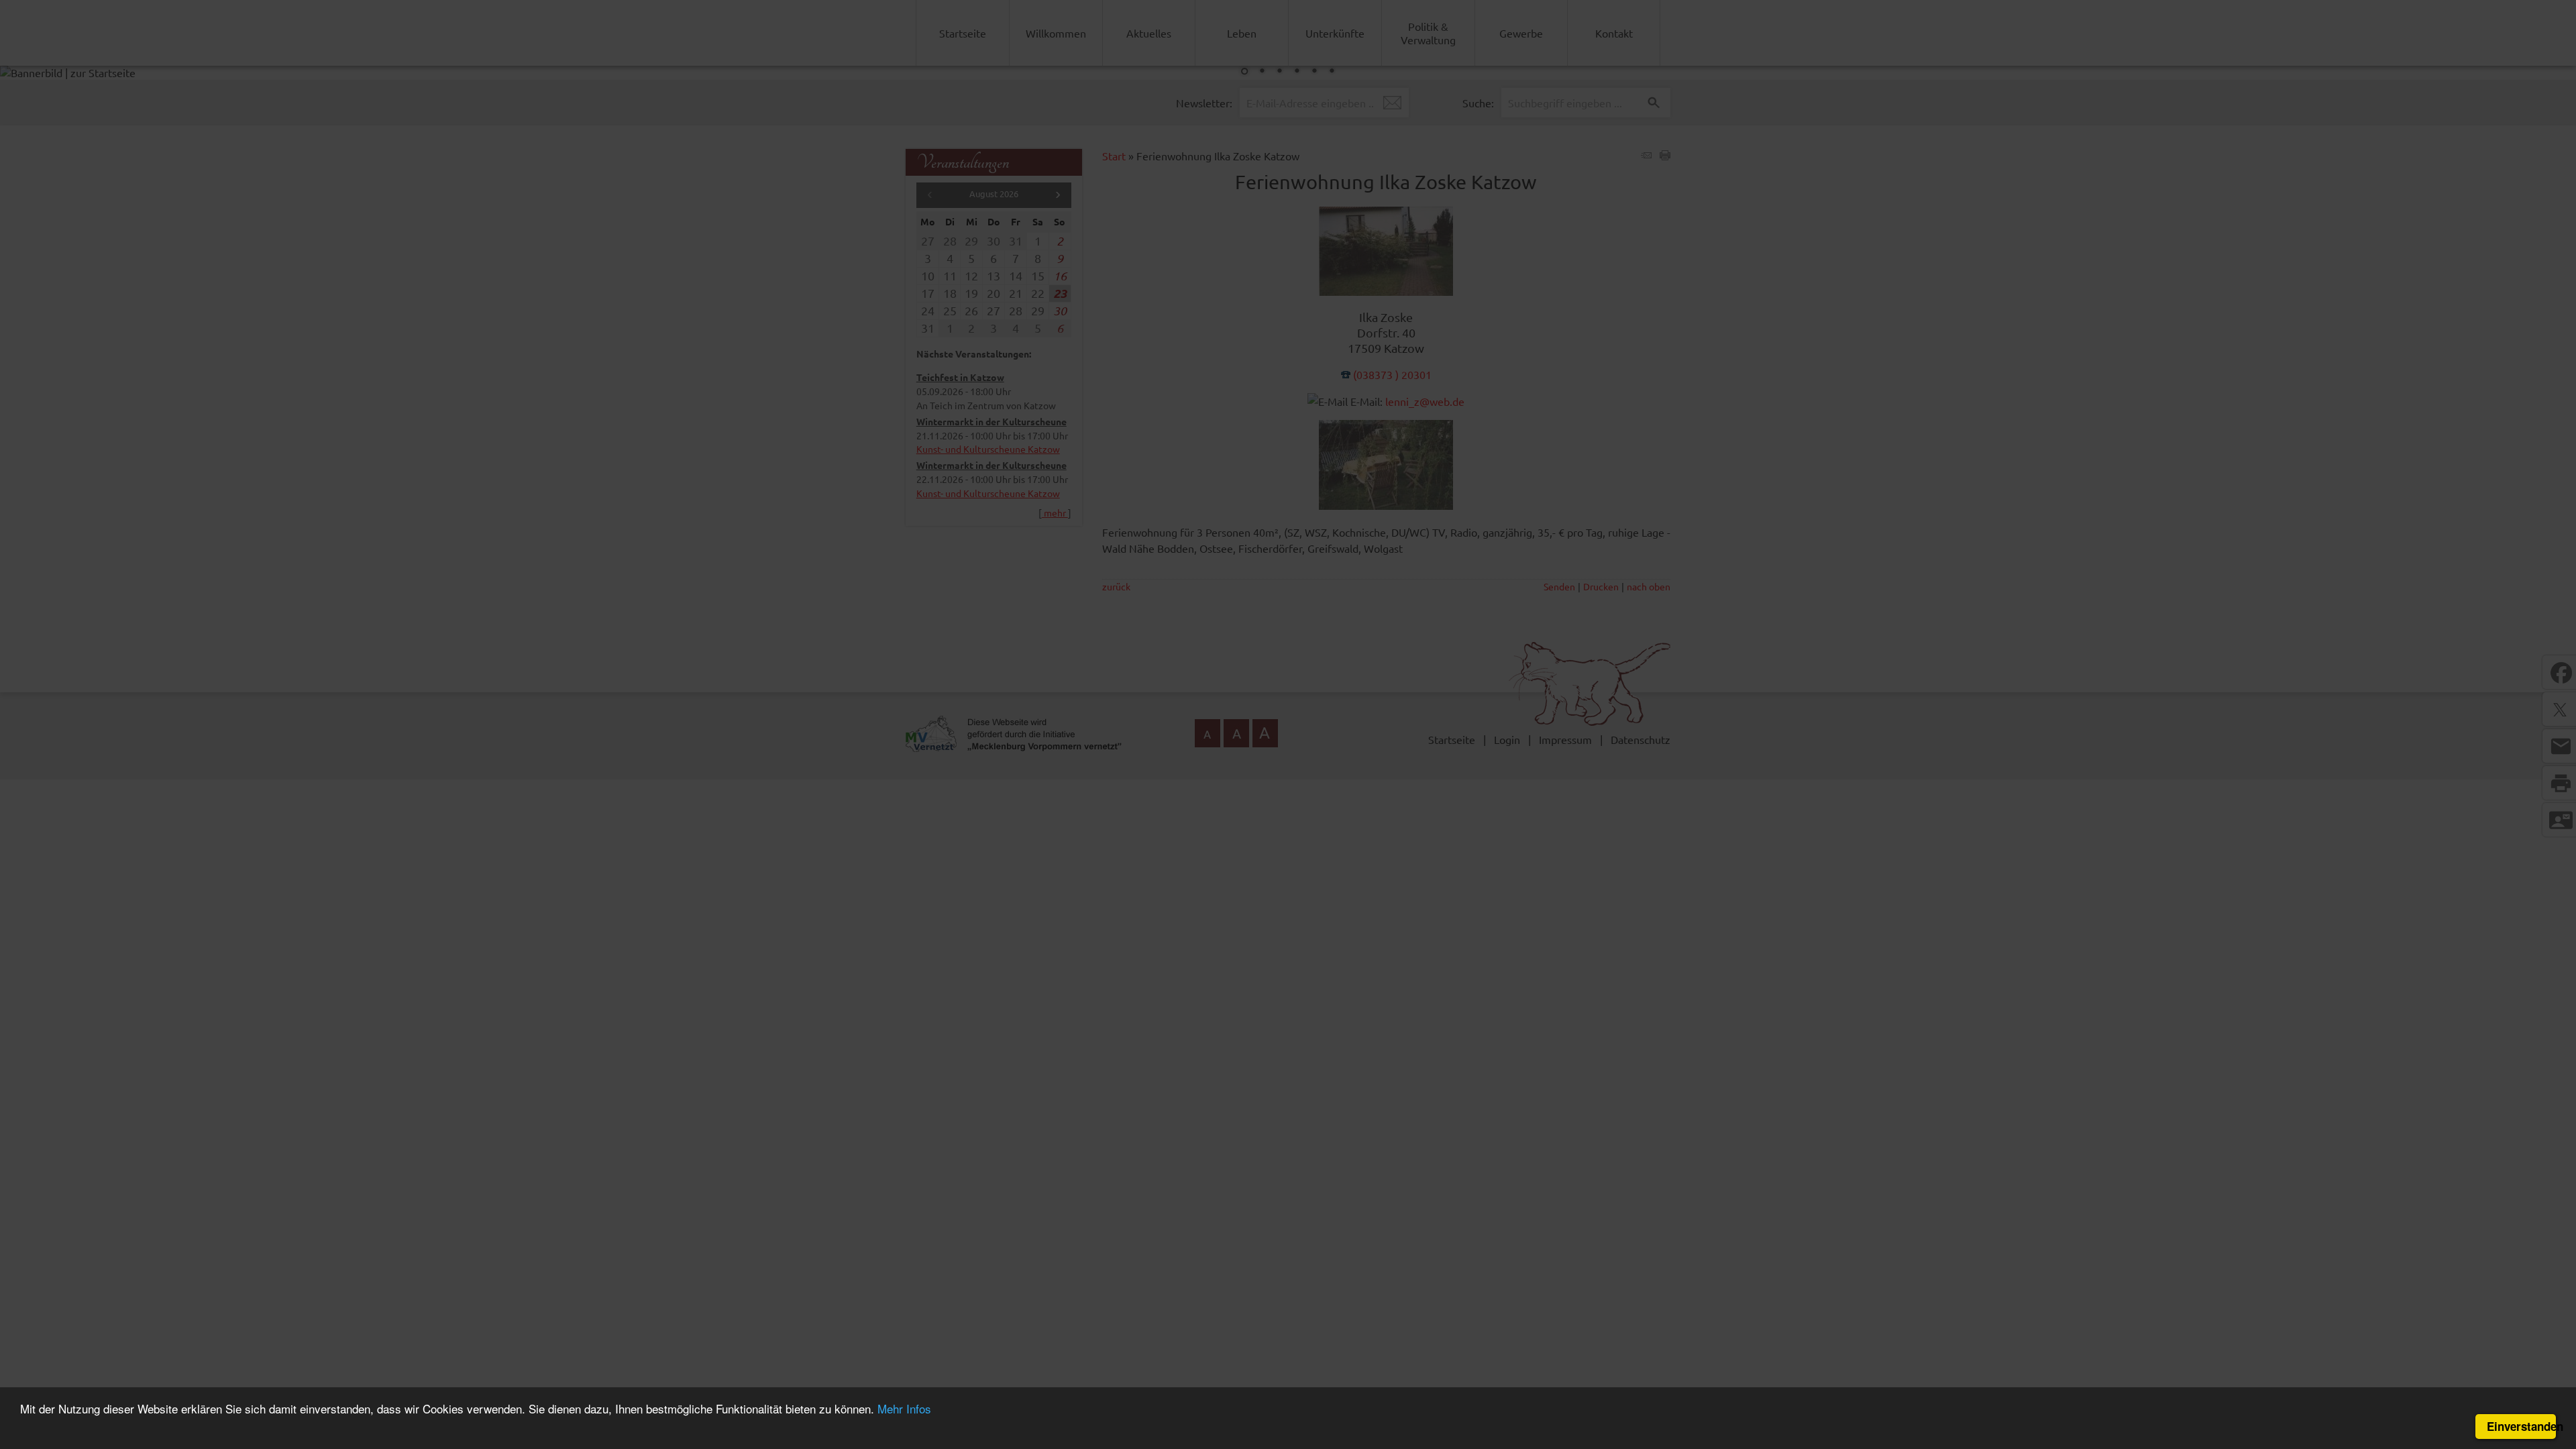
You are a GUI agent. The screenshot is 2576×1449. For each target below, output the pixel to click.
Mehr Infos (904, 1408)
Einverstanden (2521, 1426)
